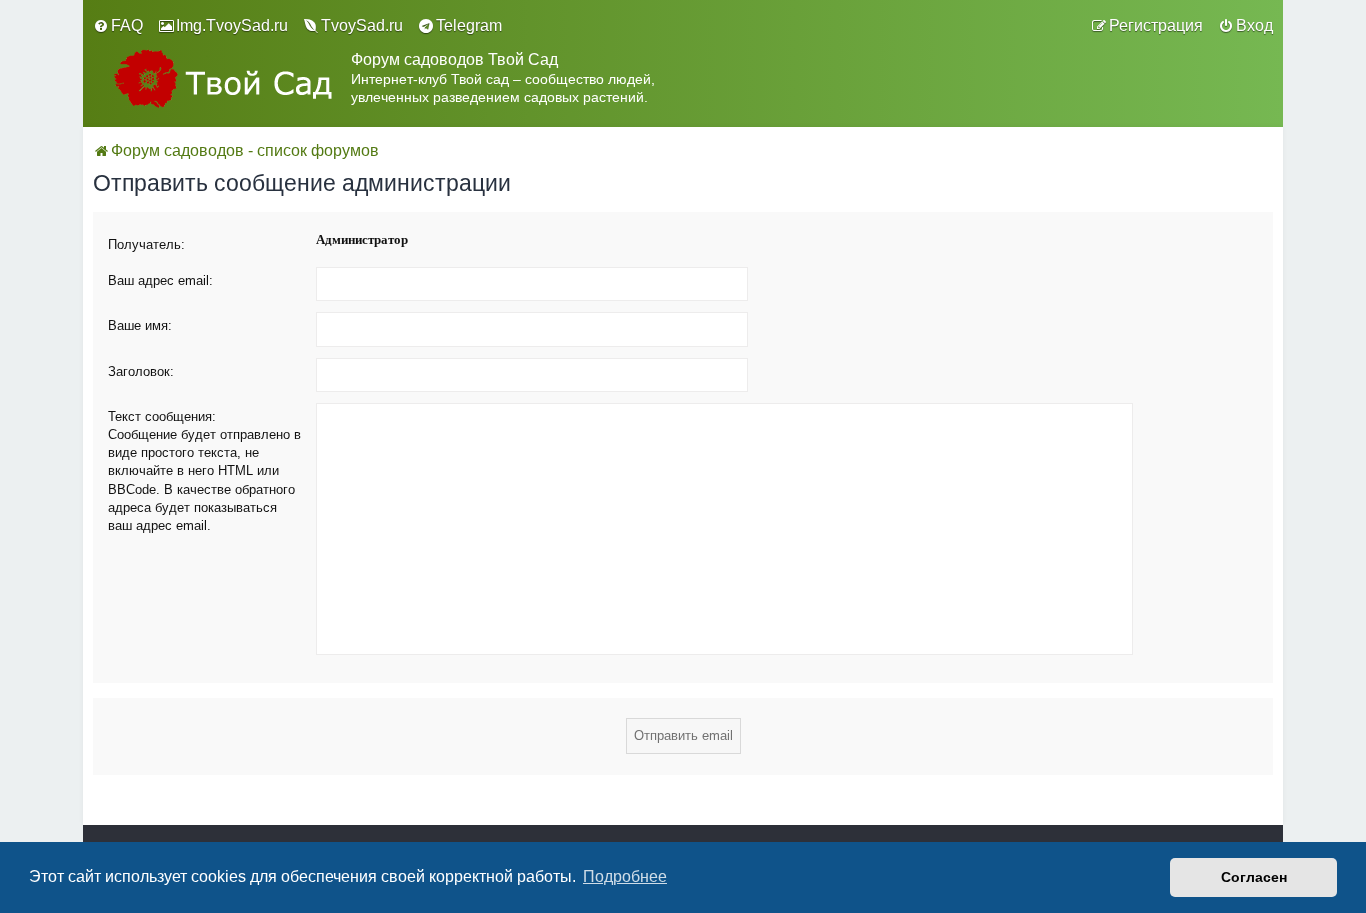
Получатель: (146, 244)
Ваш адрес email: (160, 280)
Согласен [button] (1254, 877)
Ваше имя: (140, 325)
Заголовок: (141, 371)
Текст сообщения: (162, 416)
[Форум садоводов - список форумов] (222, 78)
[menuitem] (118, 26)
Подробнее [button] (625, 876)
